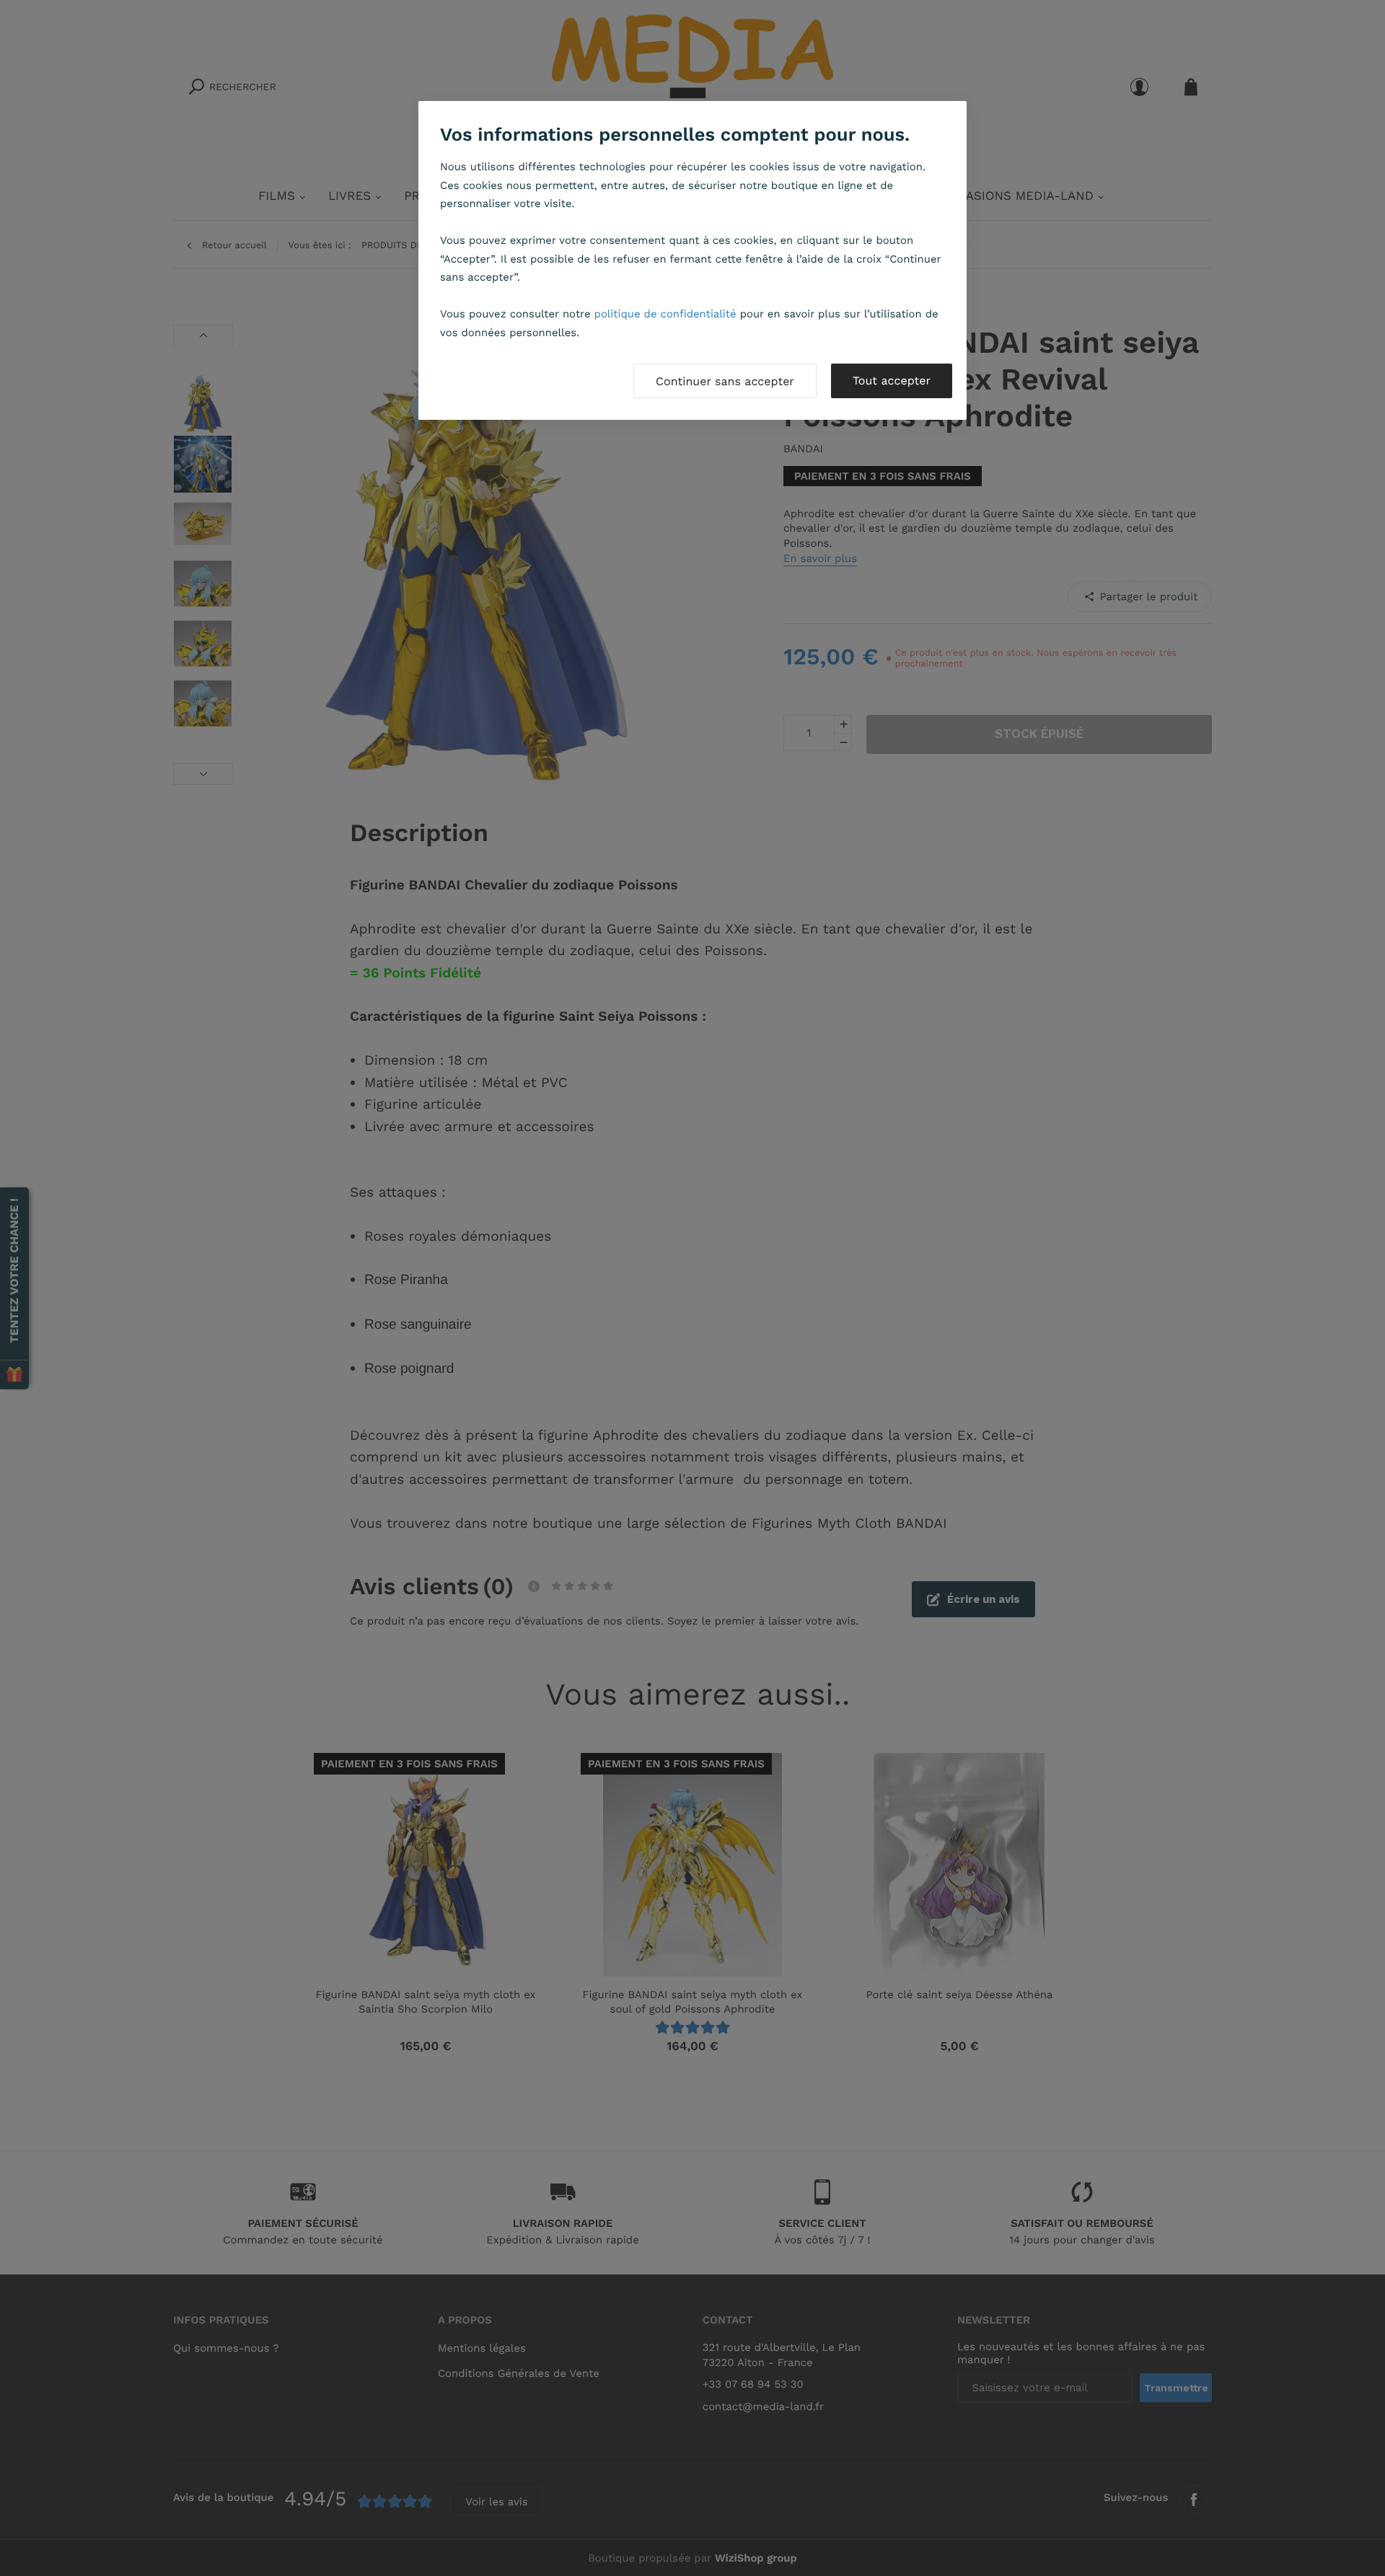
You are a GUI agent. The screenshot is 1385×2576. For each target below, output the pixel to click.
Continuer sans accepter (725, 381)
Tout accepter (892, 381)
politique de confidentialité (665, 314)
